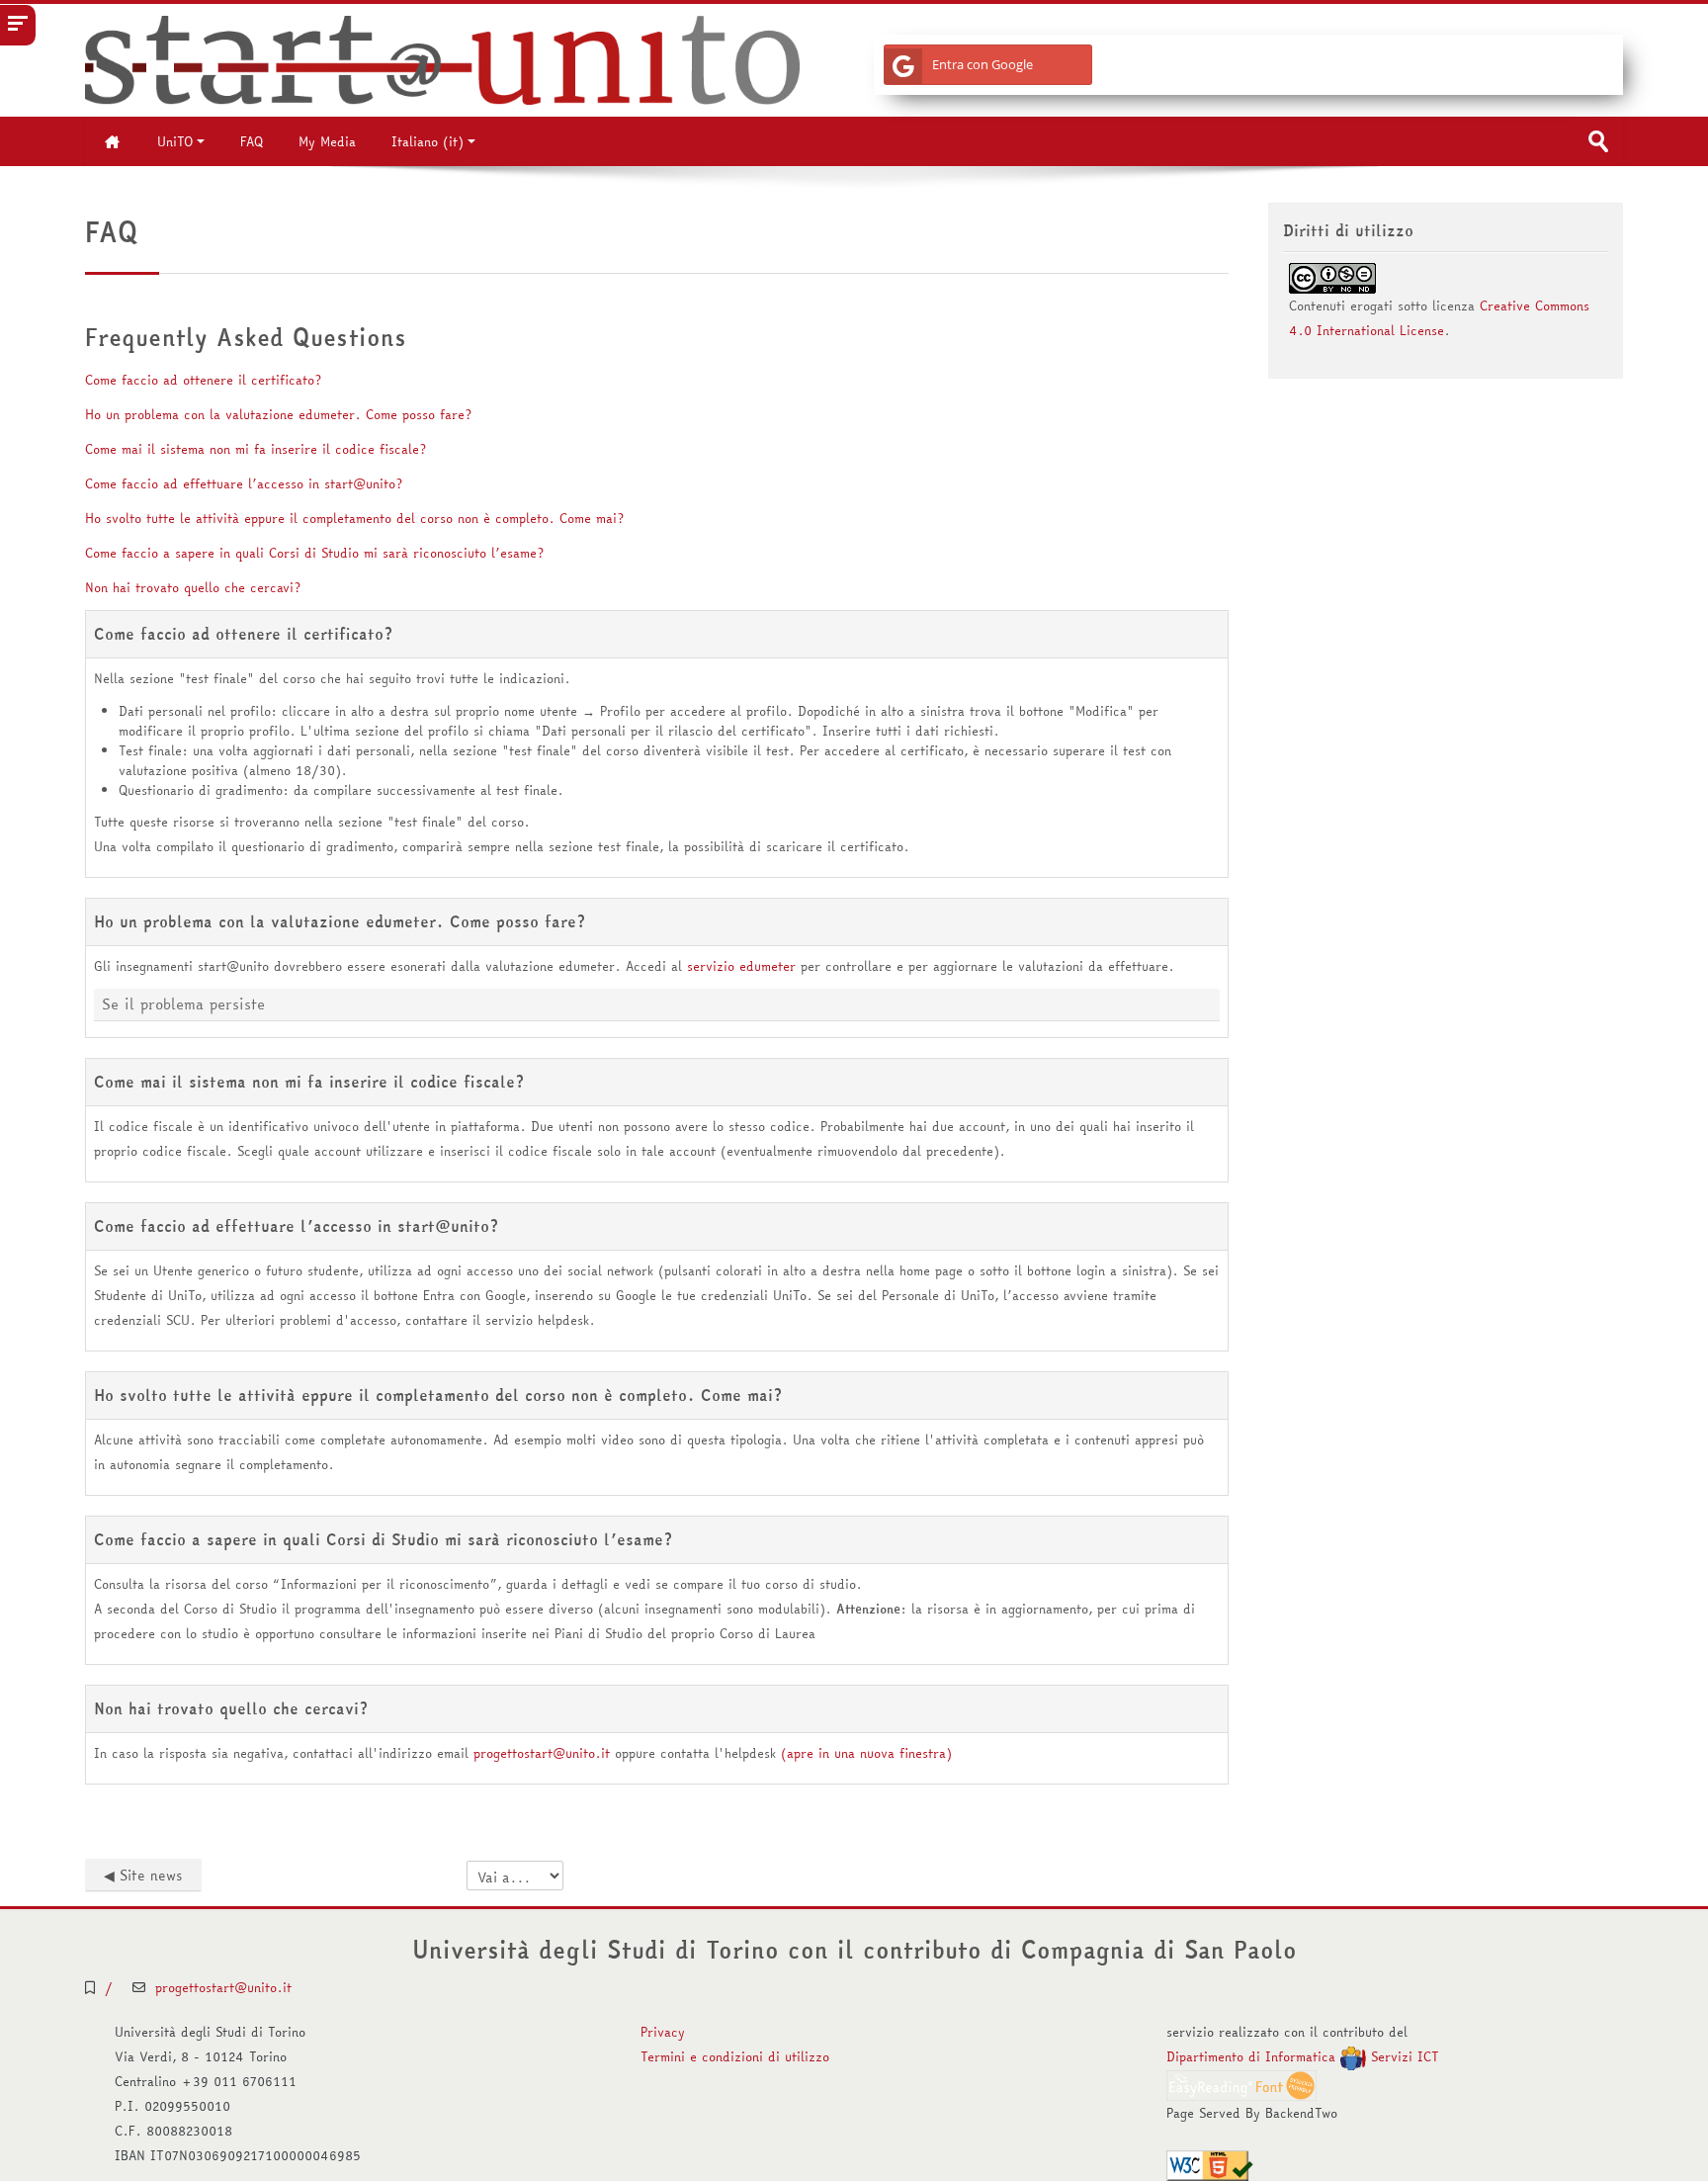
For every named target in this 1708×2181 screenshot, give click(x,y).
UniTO (175, 141)
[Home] (442, 58)
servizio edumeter (741, 966)
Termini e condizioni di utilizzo (735, 2056)
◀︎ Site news (143, 1876)
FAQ (252, 141)
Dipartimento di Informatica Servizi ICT (1303, 2056)
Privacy (663, 2032)
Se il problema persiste (183, 1004)
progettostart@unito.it (542, 1753)
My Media (327, 141)
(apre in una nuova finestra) (866, 1753)
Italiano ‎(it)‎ (427, 141)
